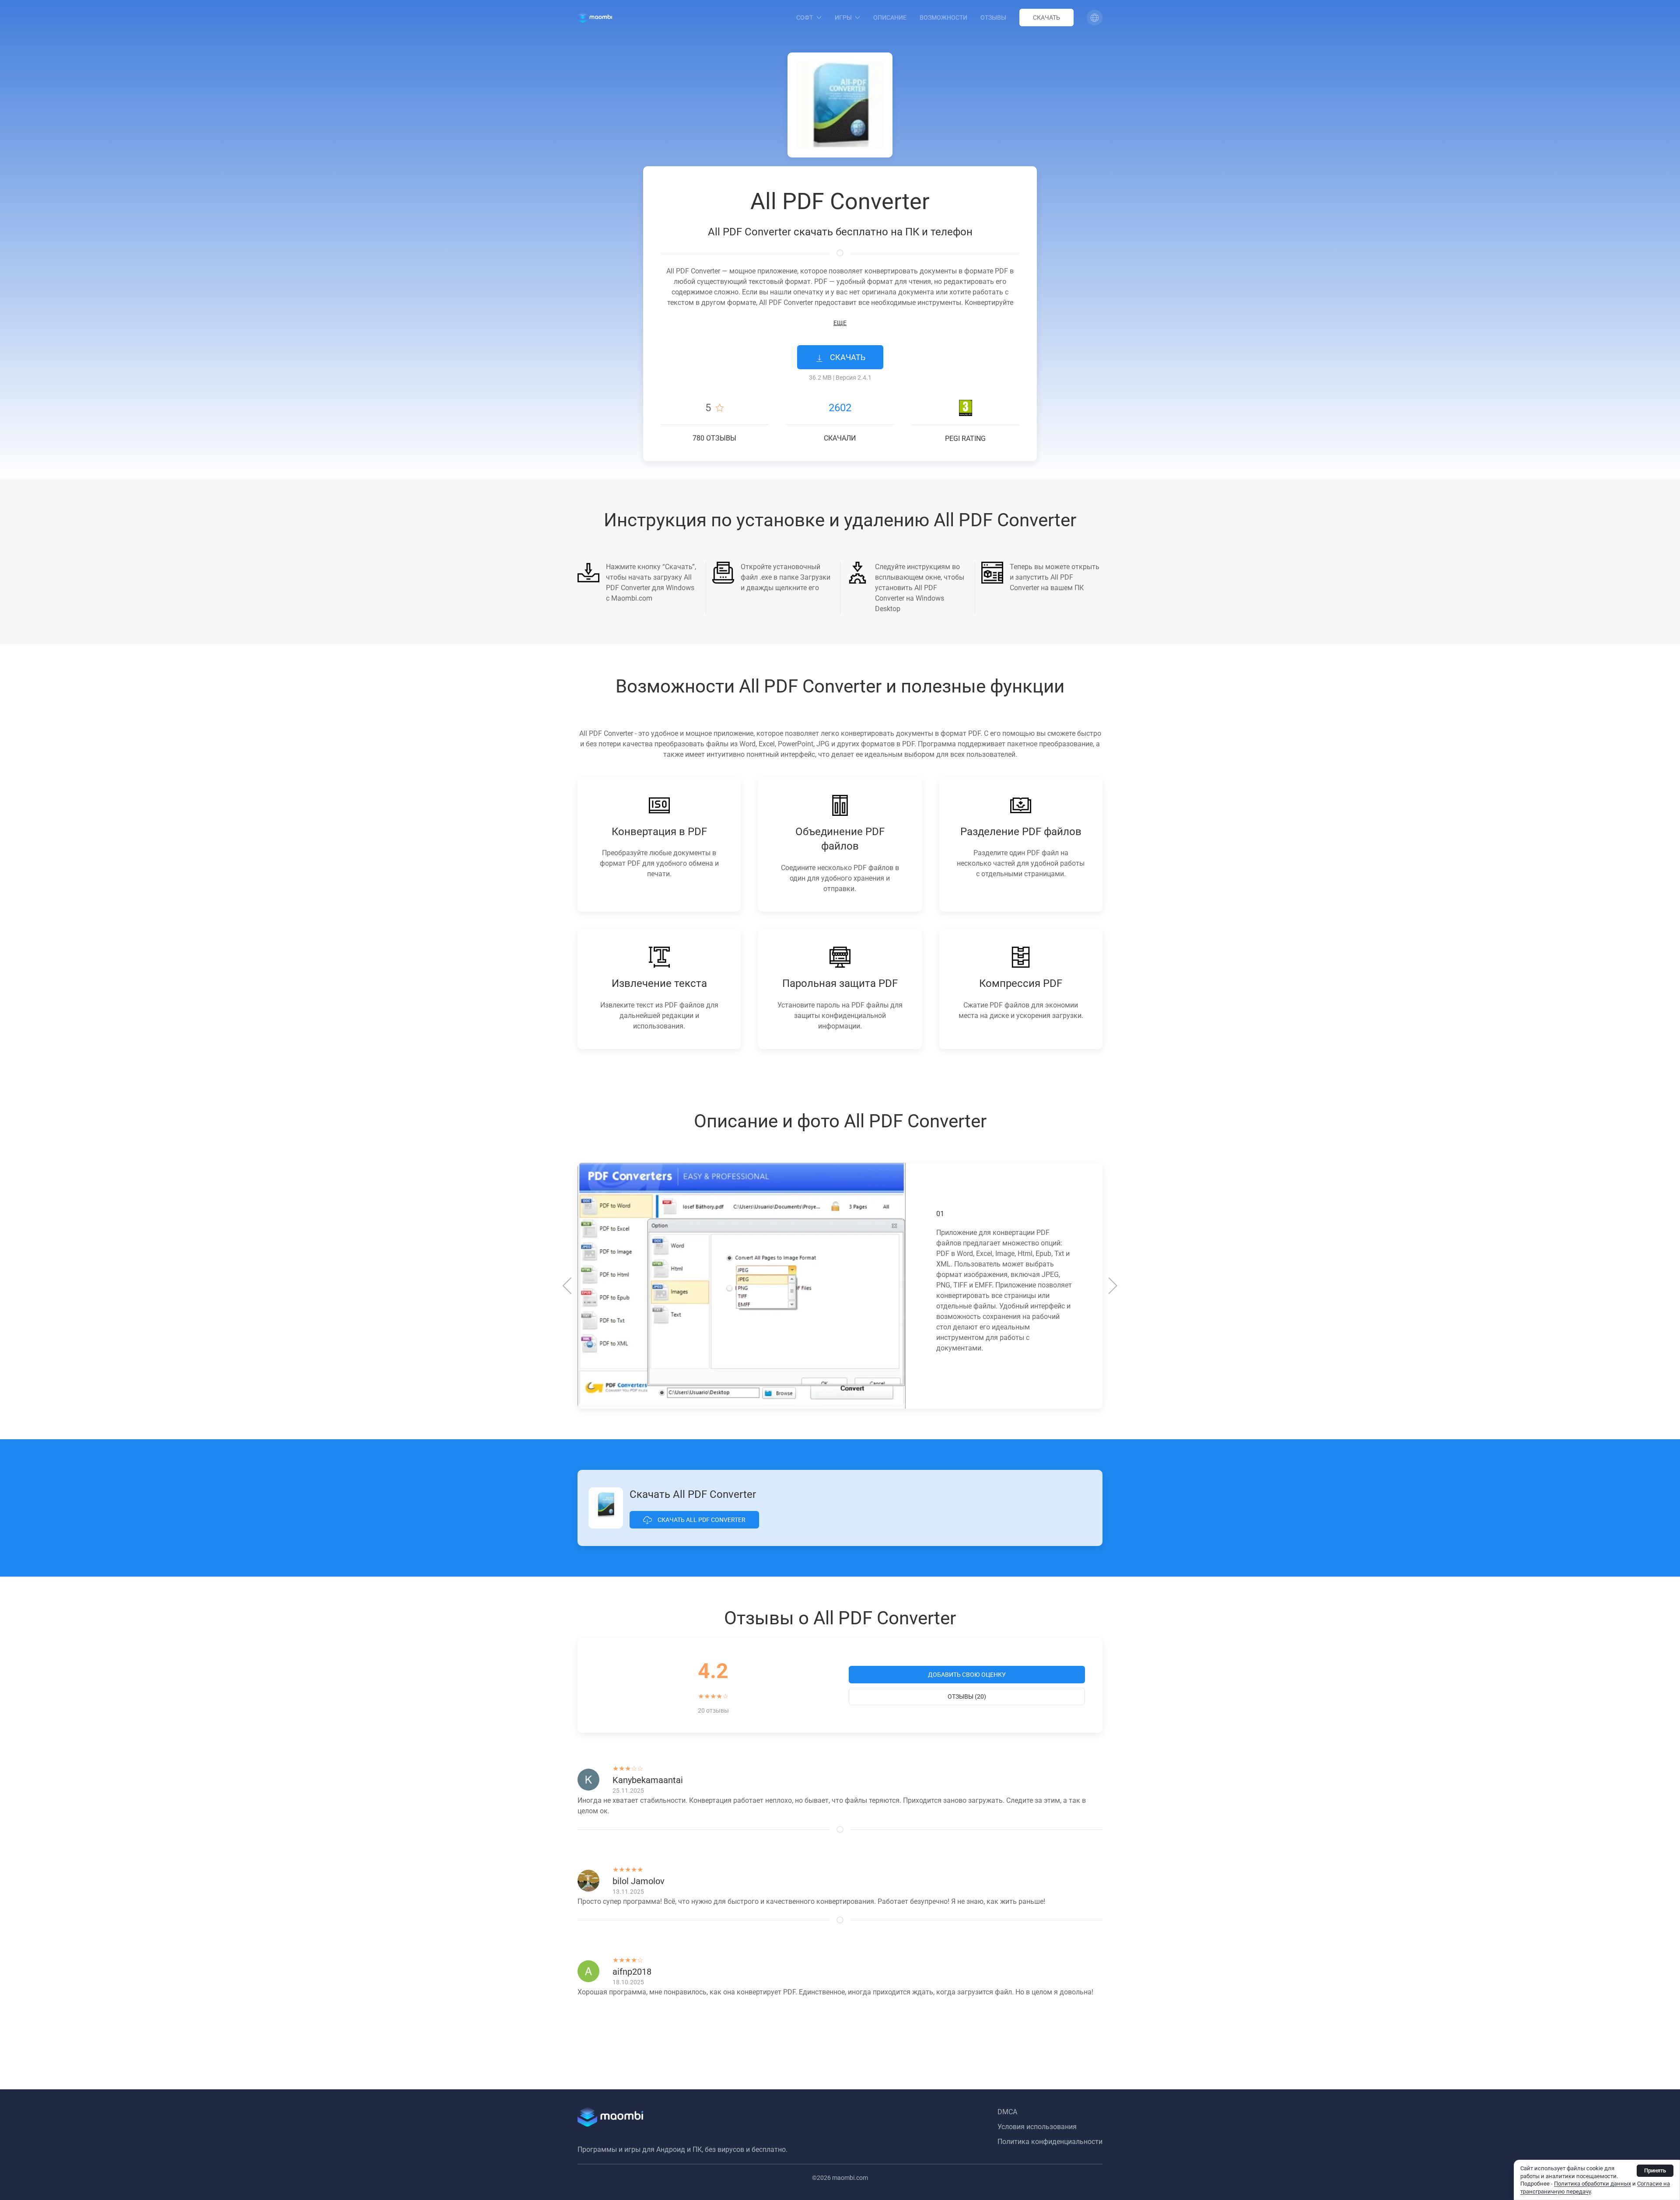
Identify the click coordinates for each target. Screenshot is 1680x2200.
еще (840, 323)
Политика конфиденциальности (1050, 2142)
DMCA (1007, 2112)
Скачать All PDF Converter (701, 1520)
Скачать (1046, 17)
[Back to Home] (595, 17)
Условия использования (1037, 2127)
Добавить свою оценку (967, 1675)
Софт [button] (805, 17)
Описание (890, 17)
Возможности (943, 17)
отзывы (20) (967, 1696)
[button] (1095, 17)
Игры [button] (843, 17)
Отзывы (993, 17)
